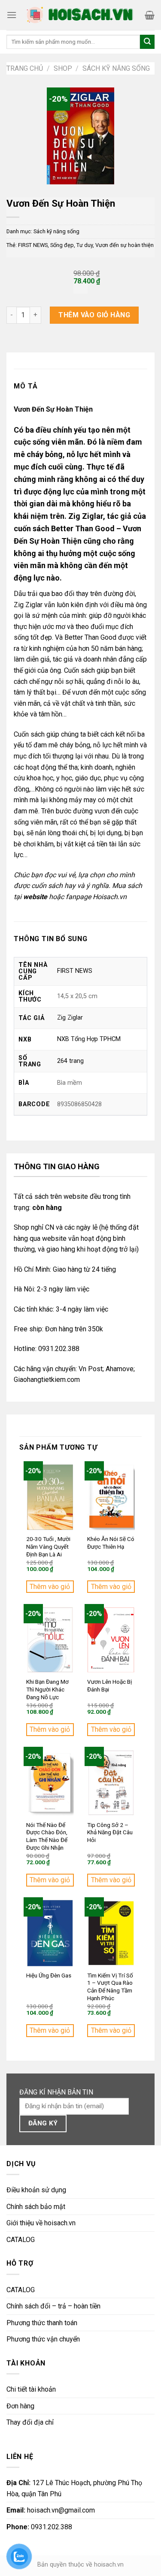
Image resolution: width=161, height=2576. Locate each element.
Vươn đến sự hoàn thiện (125, 245)
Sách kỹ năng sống (116, 68)
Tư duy (85, 245)
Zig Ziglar (70, 1018)
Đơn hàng (20, 2406)
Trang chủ (25, 68)
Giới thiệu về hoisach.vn (41, 2223)
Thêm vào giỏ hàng (94, 315)
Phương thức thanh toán (42, 2323)
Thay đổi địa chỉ (30, 2422)
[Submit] (147, 42)
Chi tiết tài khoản (31, 2389)
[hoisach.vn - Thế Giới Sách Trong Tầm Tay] (81, 15)
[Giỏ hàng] (150, 15)
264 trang (70, 1061)
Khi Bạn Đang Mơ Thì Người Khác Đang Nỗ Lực (47, 1689)
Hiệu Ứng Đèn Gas (49, 1975)
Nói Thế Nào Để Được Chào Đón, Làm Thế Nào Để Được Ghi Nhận (47, 1836)
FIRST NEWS (33, 245)
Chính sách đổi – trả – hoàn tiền (53, 2306)
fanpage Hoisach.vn (96, 897)
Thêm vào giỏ (50, 1587)
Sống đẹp (62, 245)
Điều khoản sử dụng (36, 2190)
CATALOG (21, 2240)
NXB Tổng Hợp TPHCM (89, 1039)
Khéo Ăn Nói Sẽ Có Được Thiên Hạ (111, 1543)
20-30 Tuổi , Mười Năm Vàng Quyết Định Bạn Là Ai (48, 1546)
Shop (63, 68)
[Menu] (12, 15)
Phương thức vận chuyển (43, 2339)
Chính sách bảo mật (36, 2207)
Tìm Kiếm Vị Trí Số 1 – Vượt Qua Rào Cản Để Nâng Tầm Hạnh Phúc (110, 1987)
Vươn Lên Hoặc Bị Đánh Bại (109, 1685)
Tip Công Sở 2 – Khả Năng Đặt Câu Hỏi (110, 1832)
